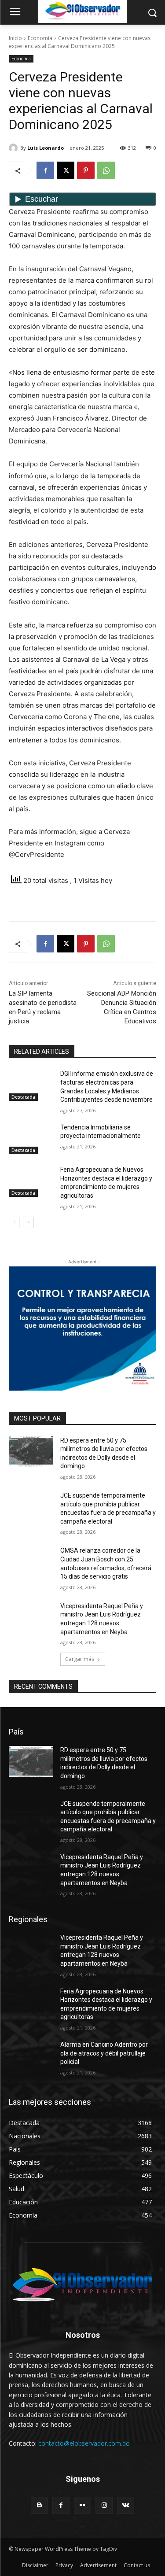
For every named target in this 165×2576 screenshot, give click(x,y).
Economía (40, 38)
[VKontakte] (126, 2505)
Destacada (23, 1097)
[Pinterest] (86, 170)
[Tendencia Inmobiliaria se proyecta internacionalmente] (31, 1139)
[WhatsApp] (106, 170)
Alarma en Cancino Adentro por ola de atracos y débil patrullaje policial (104, 2053)
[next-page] (28, 1222)
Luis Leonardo (46, 148)
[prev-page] (14, 1222)
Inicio (15, 38)
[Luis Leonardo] (15, 148)
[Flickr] (82, 2505)
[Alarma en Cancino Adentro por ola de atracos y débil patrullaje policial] (31, 2056)
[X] (66, 170)
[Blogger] (39, 2505)
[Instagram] (104, 2505)
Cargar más (80, 1659)
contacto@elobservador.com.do (84, 2443)
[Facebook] (45, 170)
